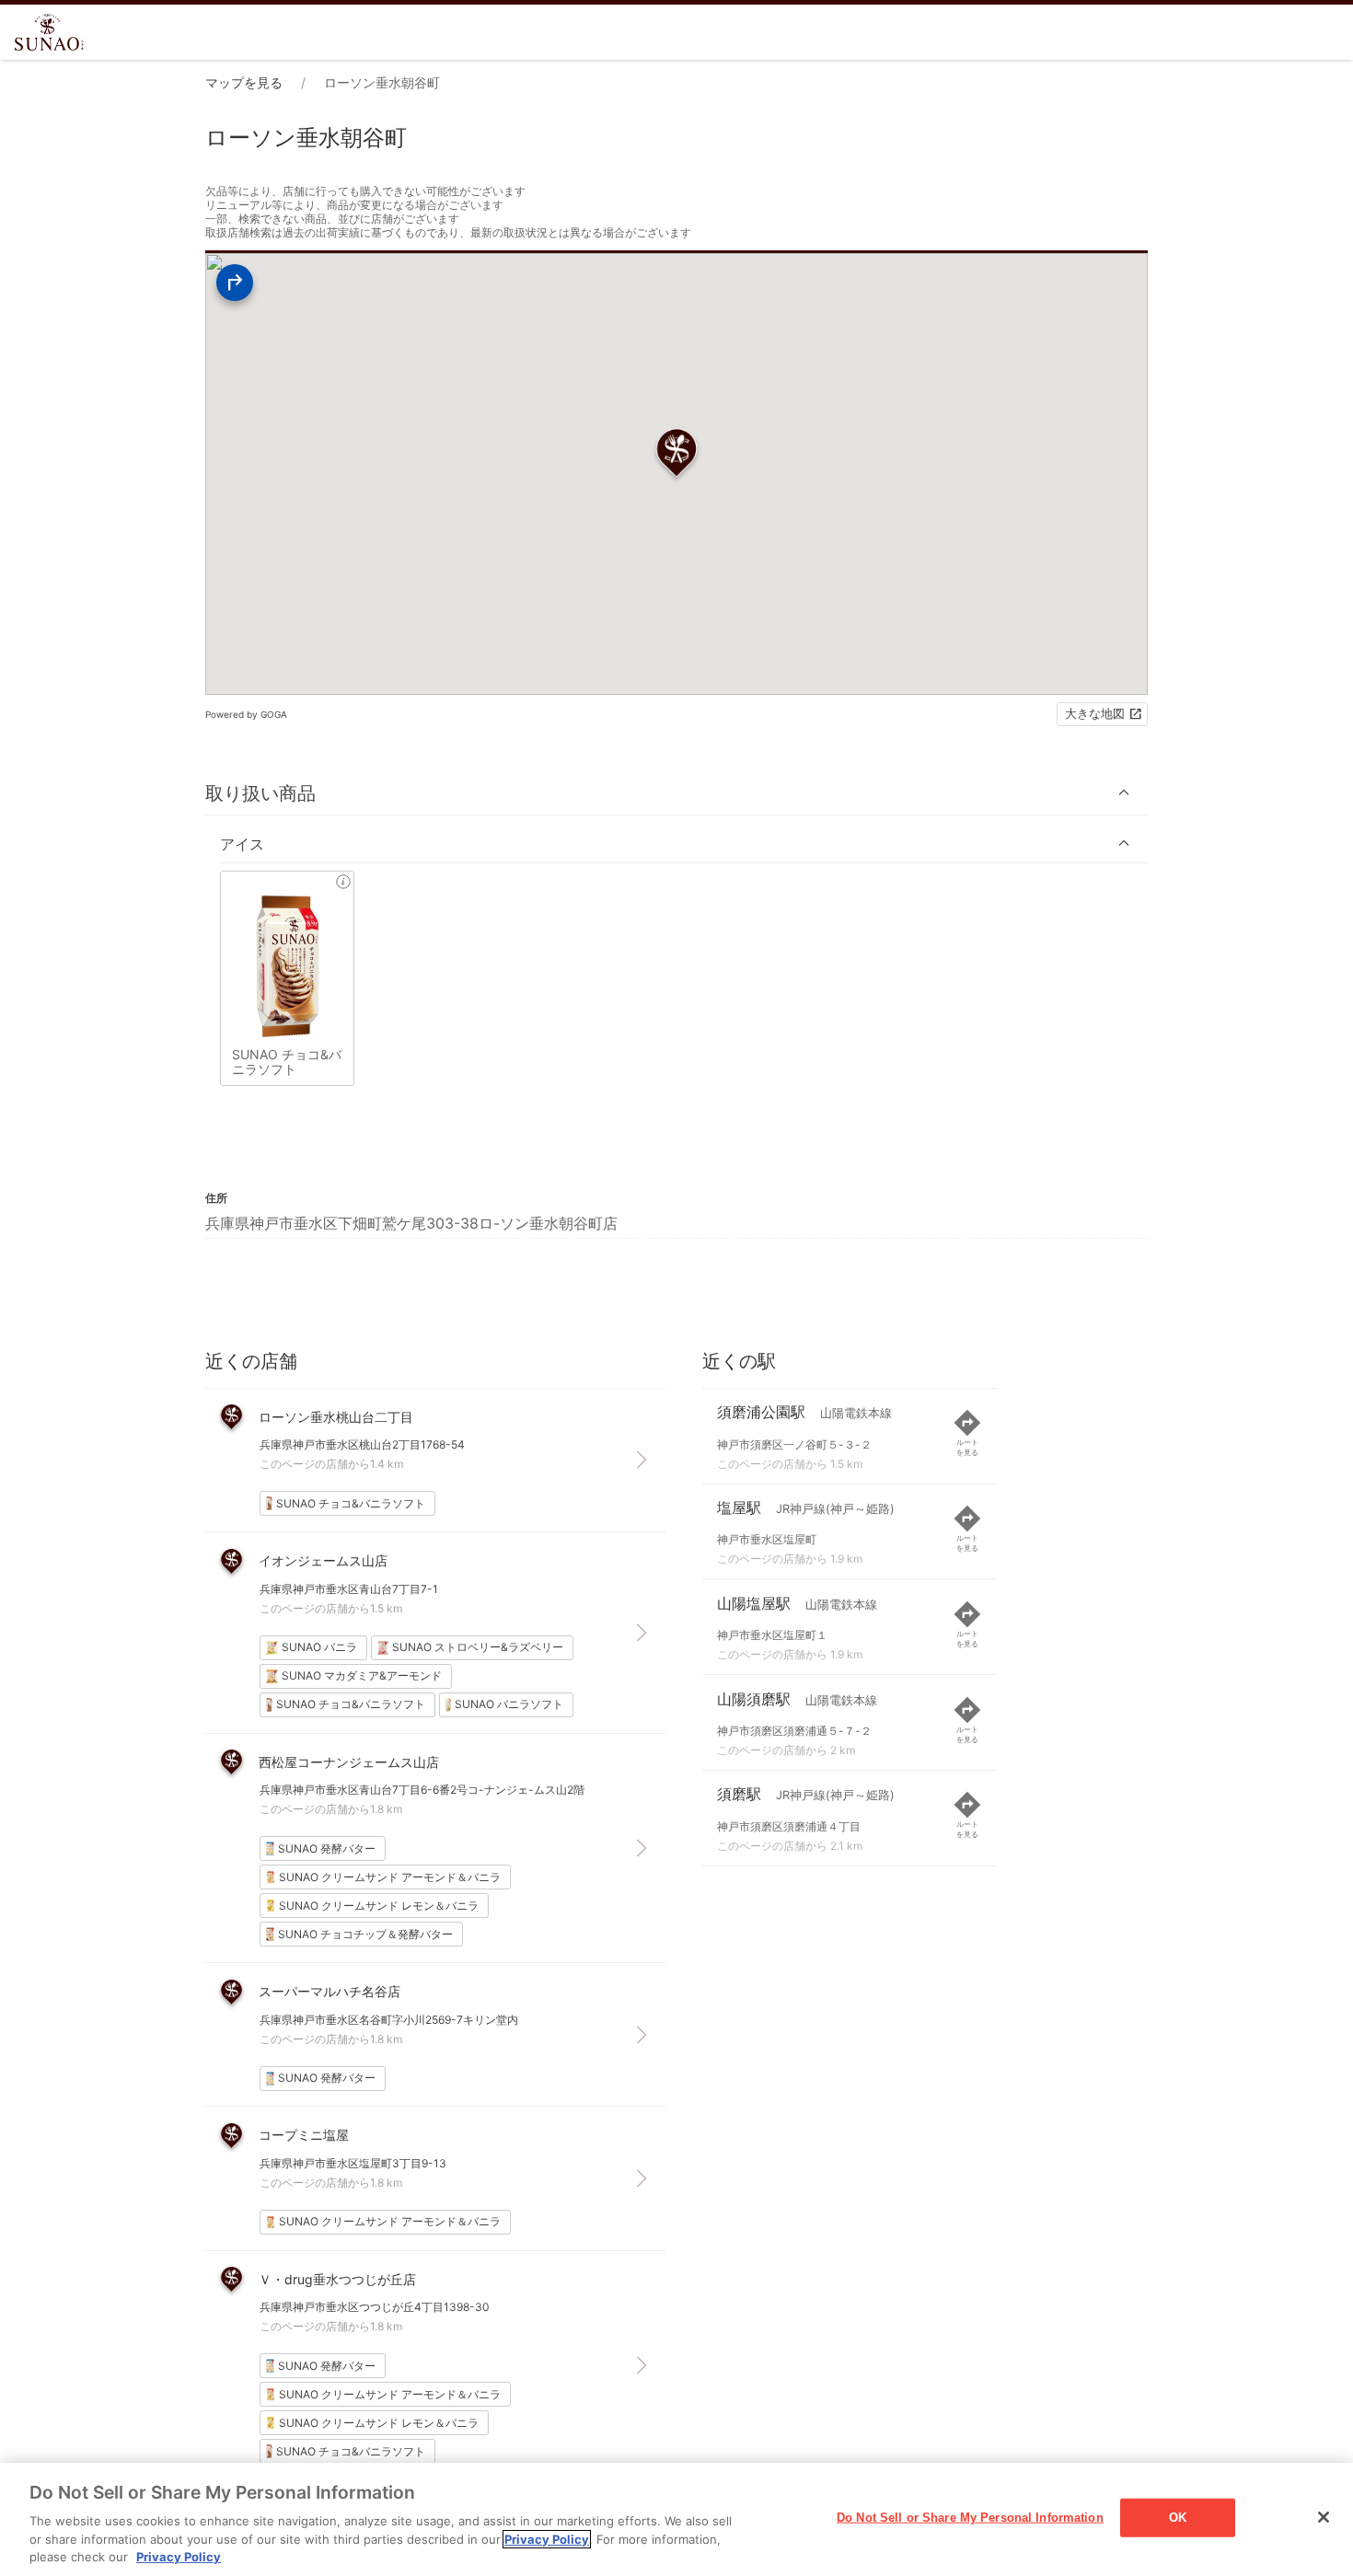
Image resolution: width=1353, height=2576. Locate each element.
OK (1178, 2518)
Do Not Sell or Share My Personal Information (970, 2518)
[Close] (1324, 2517)
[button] (676, 793)
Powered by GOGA (246, 714)
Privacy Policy (547, 2539)
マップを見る (244, 82)
